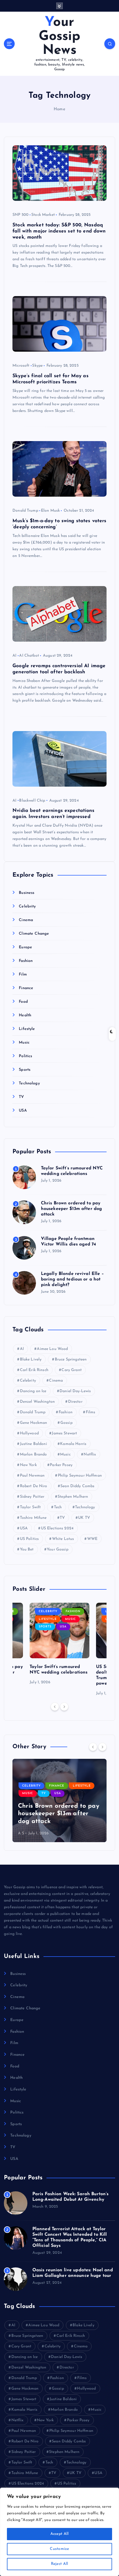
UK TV (84, 1518)
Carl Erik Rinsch (34, 1370)
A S (21, 1833)
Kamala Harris (73, 1444)
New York (28, 1465)
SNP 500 (20, 215)
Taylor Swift (30, 1507)
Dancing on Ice (33, 1391)
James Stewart (64, 1433)
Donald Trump (25, 511)
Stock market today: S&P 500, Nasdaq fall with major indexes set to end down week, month (59, 231)
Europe (25, 947)
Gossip (66, 1423)
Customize (59, 2549)
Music (24, 1043)
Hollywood (29, 1433)
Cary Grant (71, 1370)
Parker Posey (61, 1465)
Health (25, 1015)
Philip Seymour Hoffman (80, 1476)
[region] (59, 2532)
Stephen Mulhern (73, 1497)
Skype (37, 366)
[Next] (64, 1707)
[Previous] (55, 1707)
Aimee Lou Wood (52, 1349)
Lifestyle (27, 1029)
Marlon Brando (33, 1455)
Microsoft (21, 366)
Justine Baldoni (33, 1444)
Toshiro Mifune (33, 1518)
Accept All (60, 2534)
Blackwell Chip (32, 801)
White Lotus (63, 1539)
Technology (29, 1083)
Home (59, 109)
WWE (92, 1539)
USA (23, 1111)
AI (14, 656)
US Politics (29, 1539)
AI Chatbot (29, 656)
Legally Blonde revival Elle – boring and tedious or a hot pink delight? (72, 1279)
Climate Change (34, 934)
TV (21, 1097)
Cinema (26, 920)
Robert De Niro (34, 1486)
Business (27, 893)
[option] (59, 1644)
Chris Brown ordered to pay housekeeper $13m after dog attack (72, 1209)
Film (23, 975)
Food (23, 1002)
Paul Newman (32, 1476)
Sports (25, 1070)
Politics (25, 1056)
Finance (26, 988)
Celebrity (27, 906)
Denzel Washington (37, 1402)
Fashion (26, 961)
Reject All (60, 2564)
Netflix (90, 1455)
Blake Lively (31, 1360)
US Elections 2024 (57, 1528)
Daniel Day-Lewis (75, 1391)
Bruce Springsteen (71, 1360)
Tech (58, 1507)
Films (91, 1412)
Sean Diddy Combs (77, 1486)
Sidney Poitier (32, 1497)
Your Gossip (58, 1550)
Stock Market (43, 215)
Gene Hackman (34, 1423)
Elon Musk (50, 511)
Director (75, 1402)
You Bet (27, 1550)
